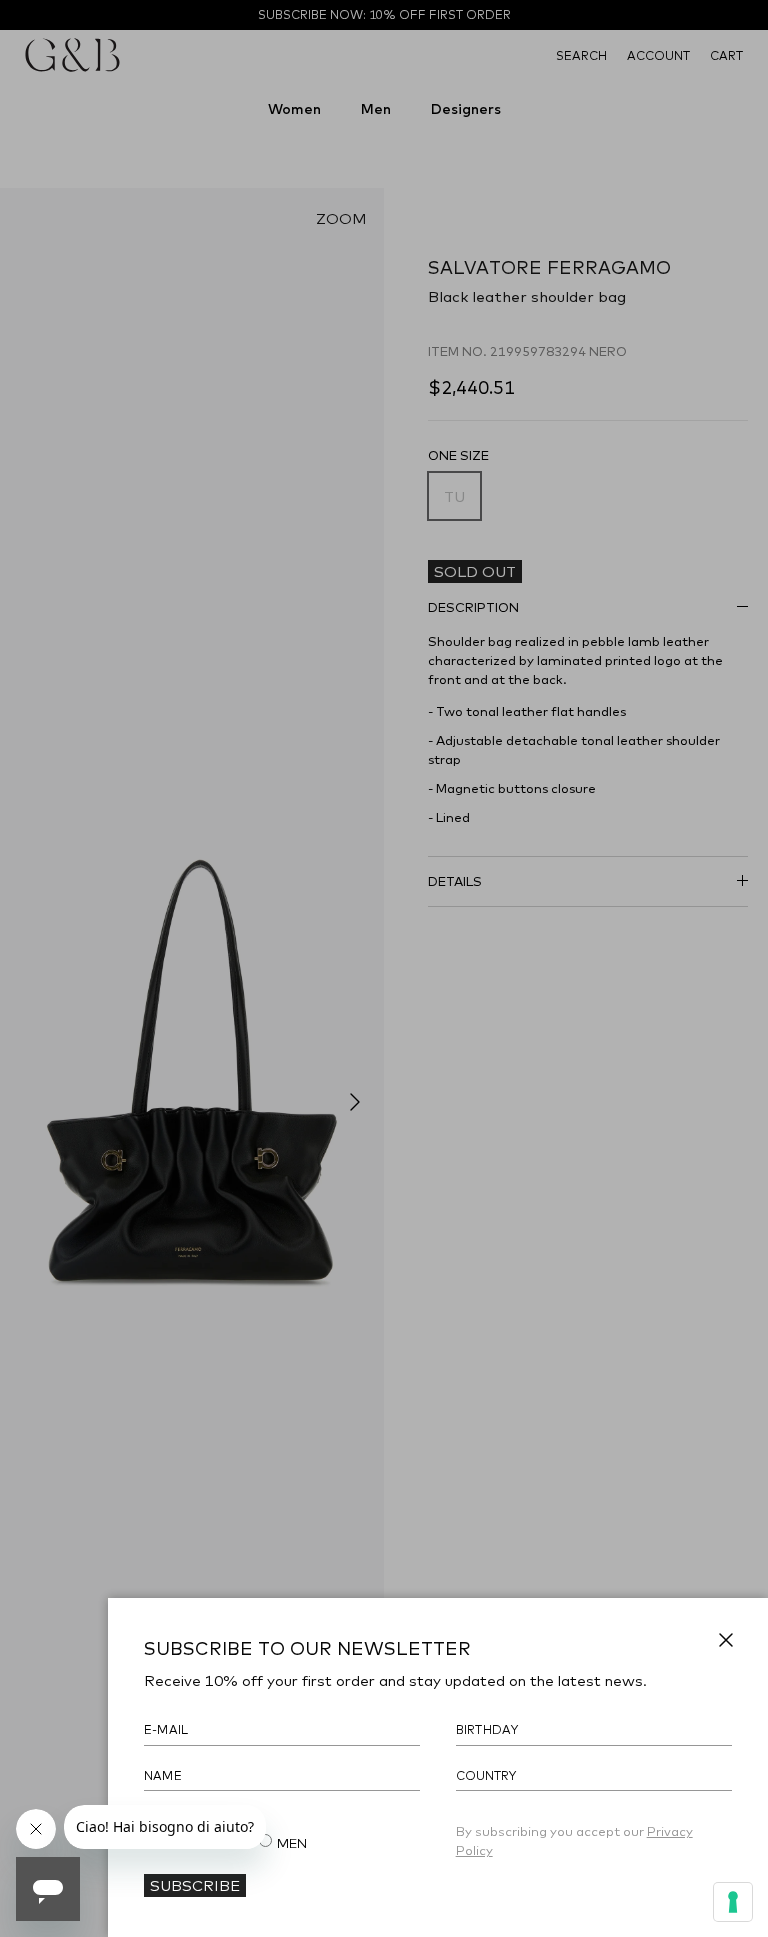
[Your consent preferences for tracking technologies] (733, 1902)
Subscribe (195, 1885)
